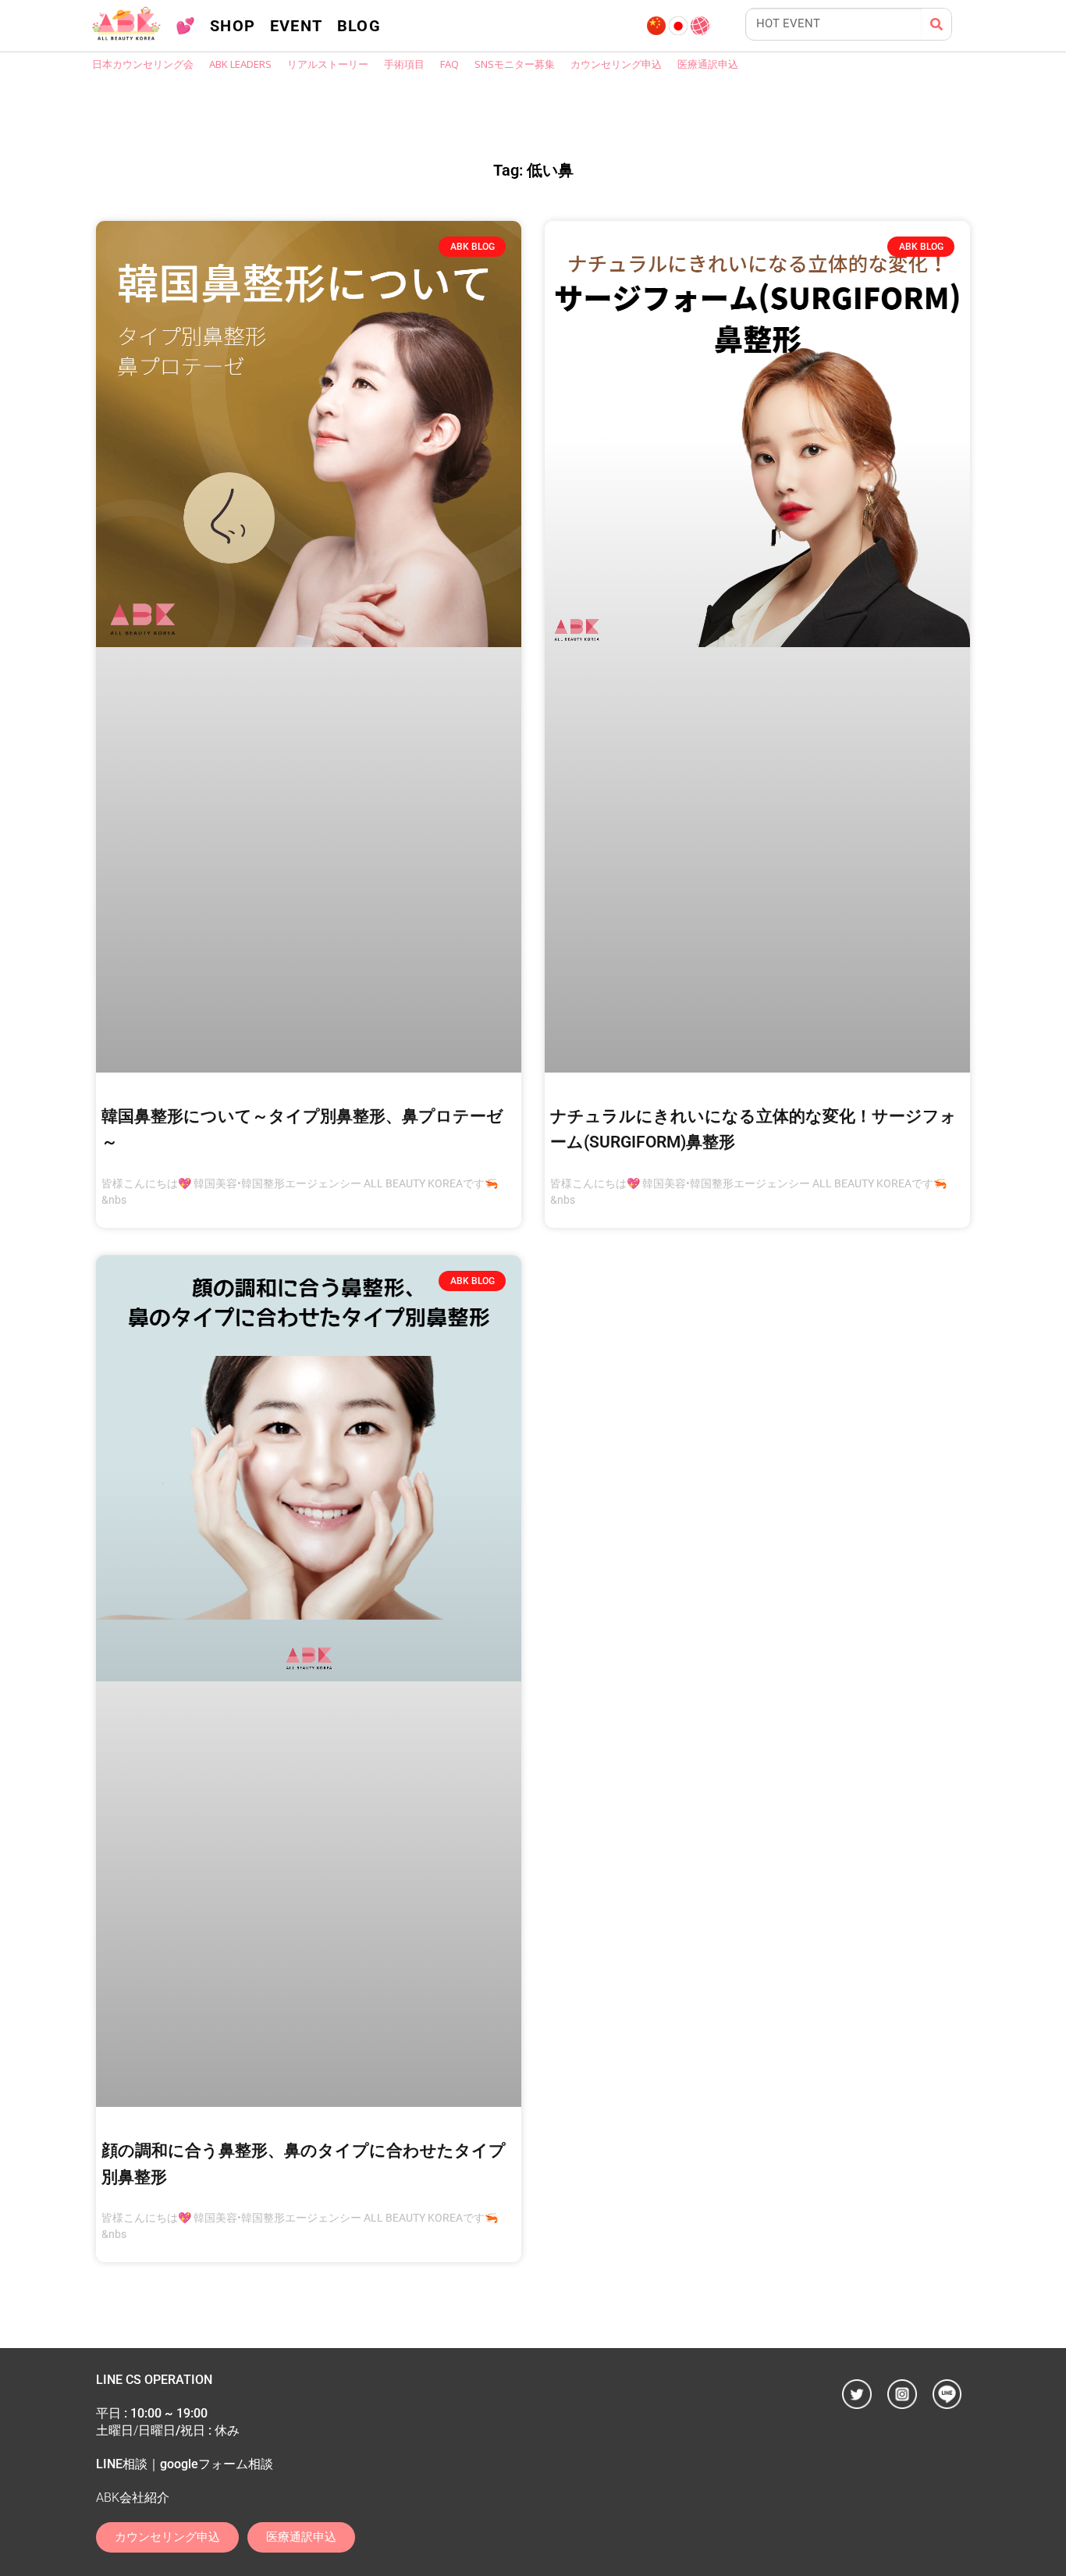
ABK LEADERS (240, 64)
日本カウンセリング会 (143, 64)
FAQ (449, 64)
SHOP (233, 26)
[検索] (936, 24)
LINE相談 (122, 2464)
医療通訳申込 (708, 64)
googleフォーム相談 (217, 2464)
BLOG (359, 26)
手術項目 (404, 64)
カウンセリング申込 (616, 64)
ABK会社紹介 (133, 2498)
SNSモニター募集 (515, 64)
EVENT (297, 26)
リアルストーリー (328, 64)
